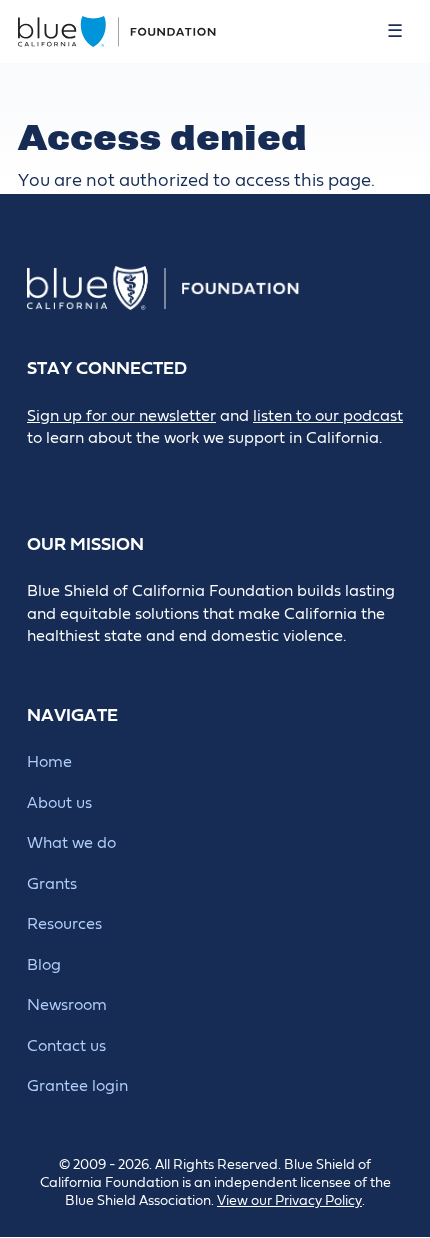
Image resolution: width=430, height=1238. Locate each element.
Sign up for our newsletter (121, 416)
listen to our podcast (328, 416)
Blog (44, 965)
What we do (71, 843)
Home (49, 762)
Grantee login (77, 1086)
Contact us (66, 1046)
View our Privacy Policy (289, 1201)
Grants (52, 884)
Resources (64, 924)
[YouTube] (220, 472)
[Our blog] (40, 472)
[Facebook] (85, 472)
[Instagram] (175, 472)
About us (59, 803)
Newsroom (67, 1005)
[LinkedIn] (130, 472)
